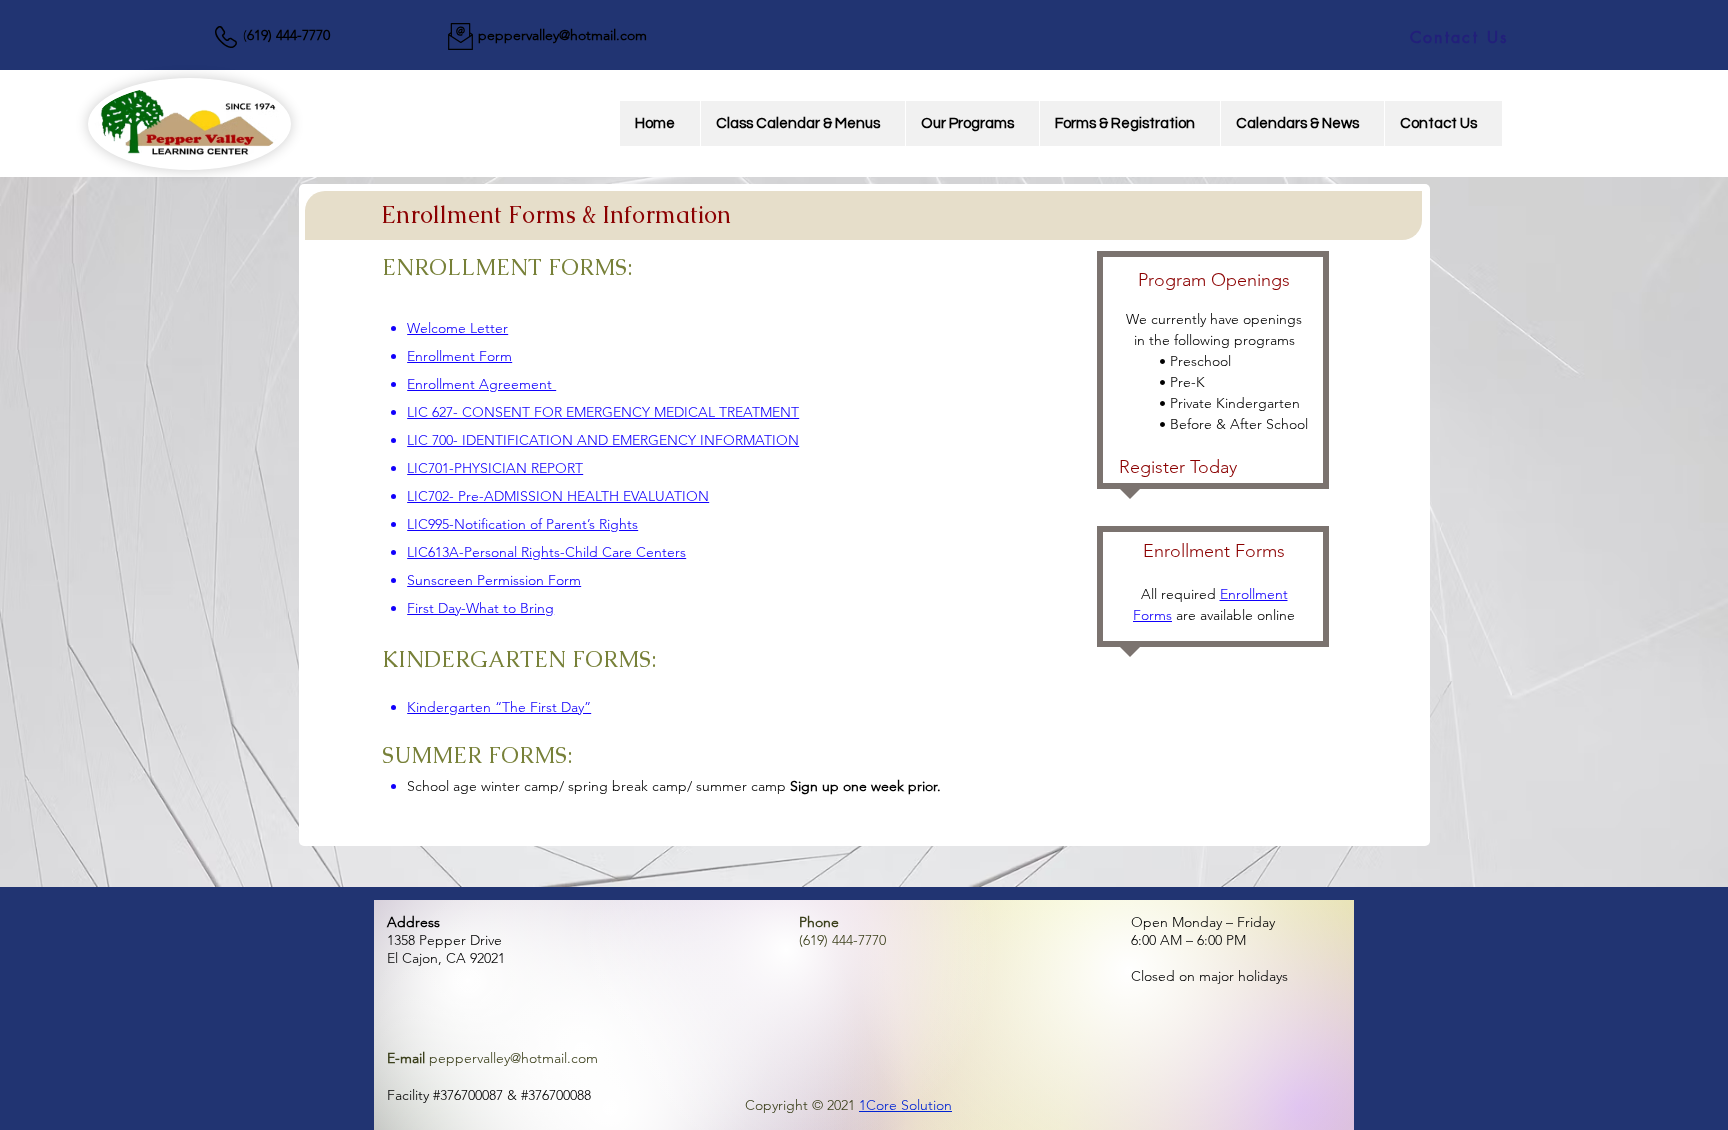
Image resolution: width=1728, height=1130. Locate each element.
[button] (972, 123)
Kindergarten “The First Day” (499, 707)
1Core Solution (905, 1105)
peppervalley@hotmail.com (562, 35)
